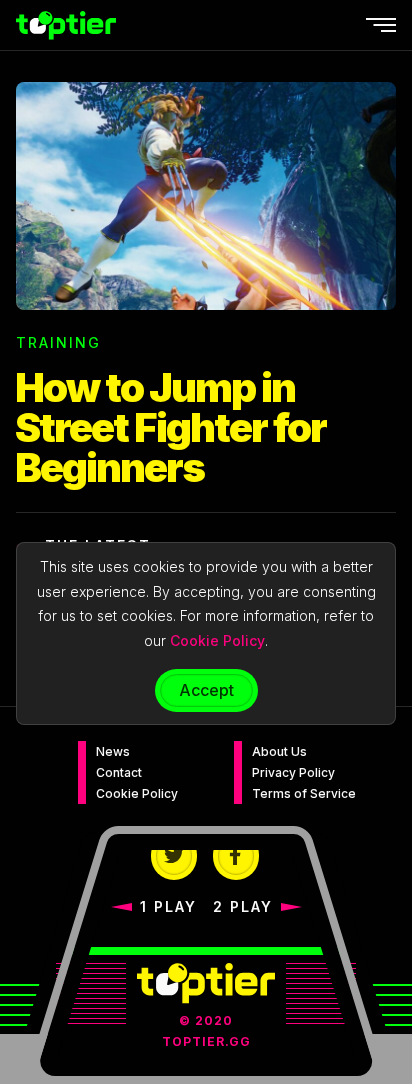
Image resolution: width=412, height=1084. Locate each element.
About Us (279, 751)
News (113, 751)
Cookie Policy (137, 793)
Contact (119, 772)
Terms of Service (304, 793)
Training (58, 342)
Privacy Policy (293, 772)
